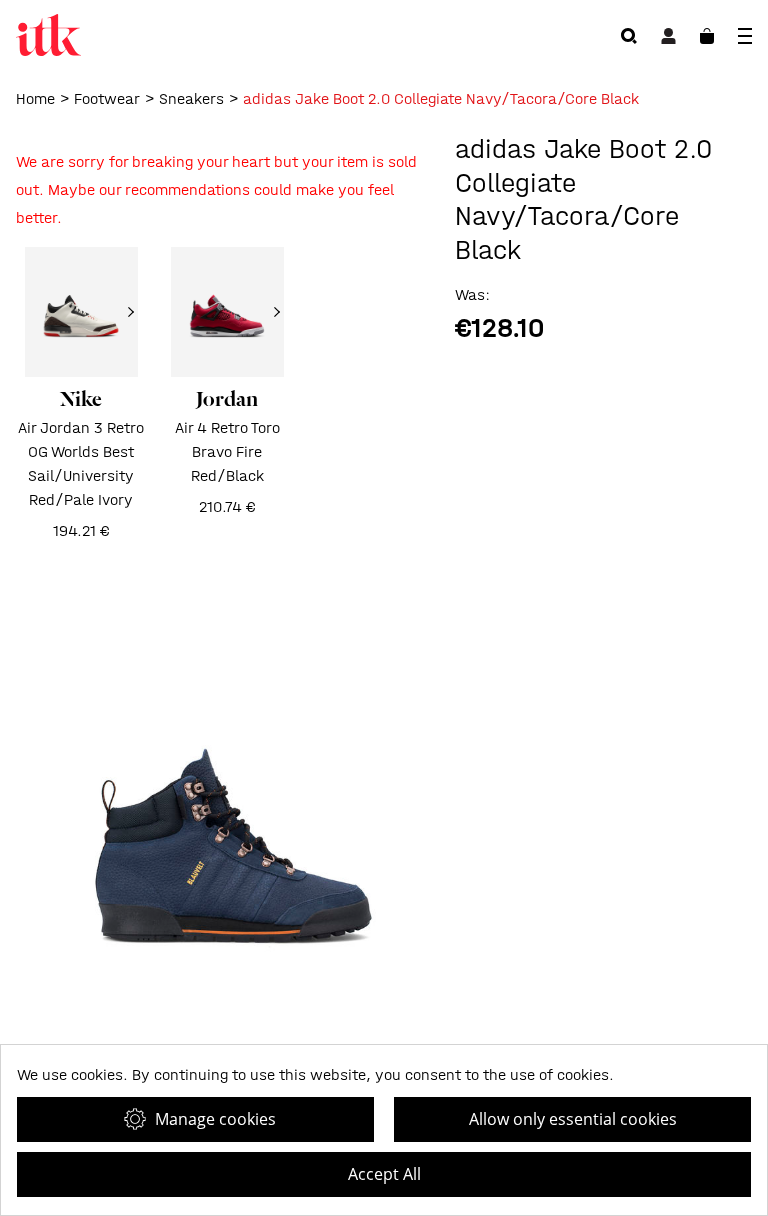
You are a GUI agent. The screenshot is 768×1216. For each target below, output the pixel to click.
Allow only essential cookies (573, 1119)
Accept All (384, 1174)
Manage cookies (215, 1119)
